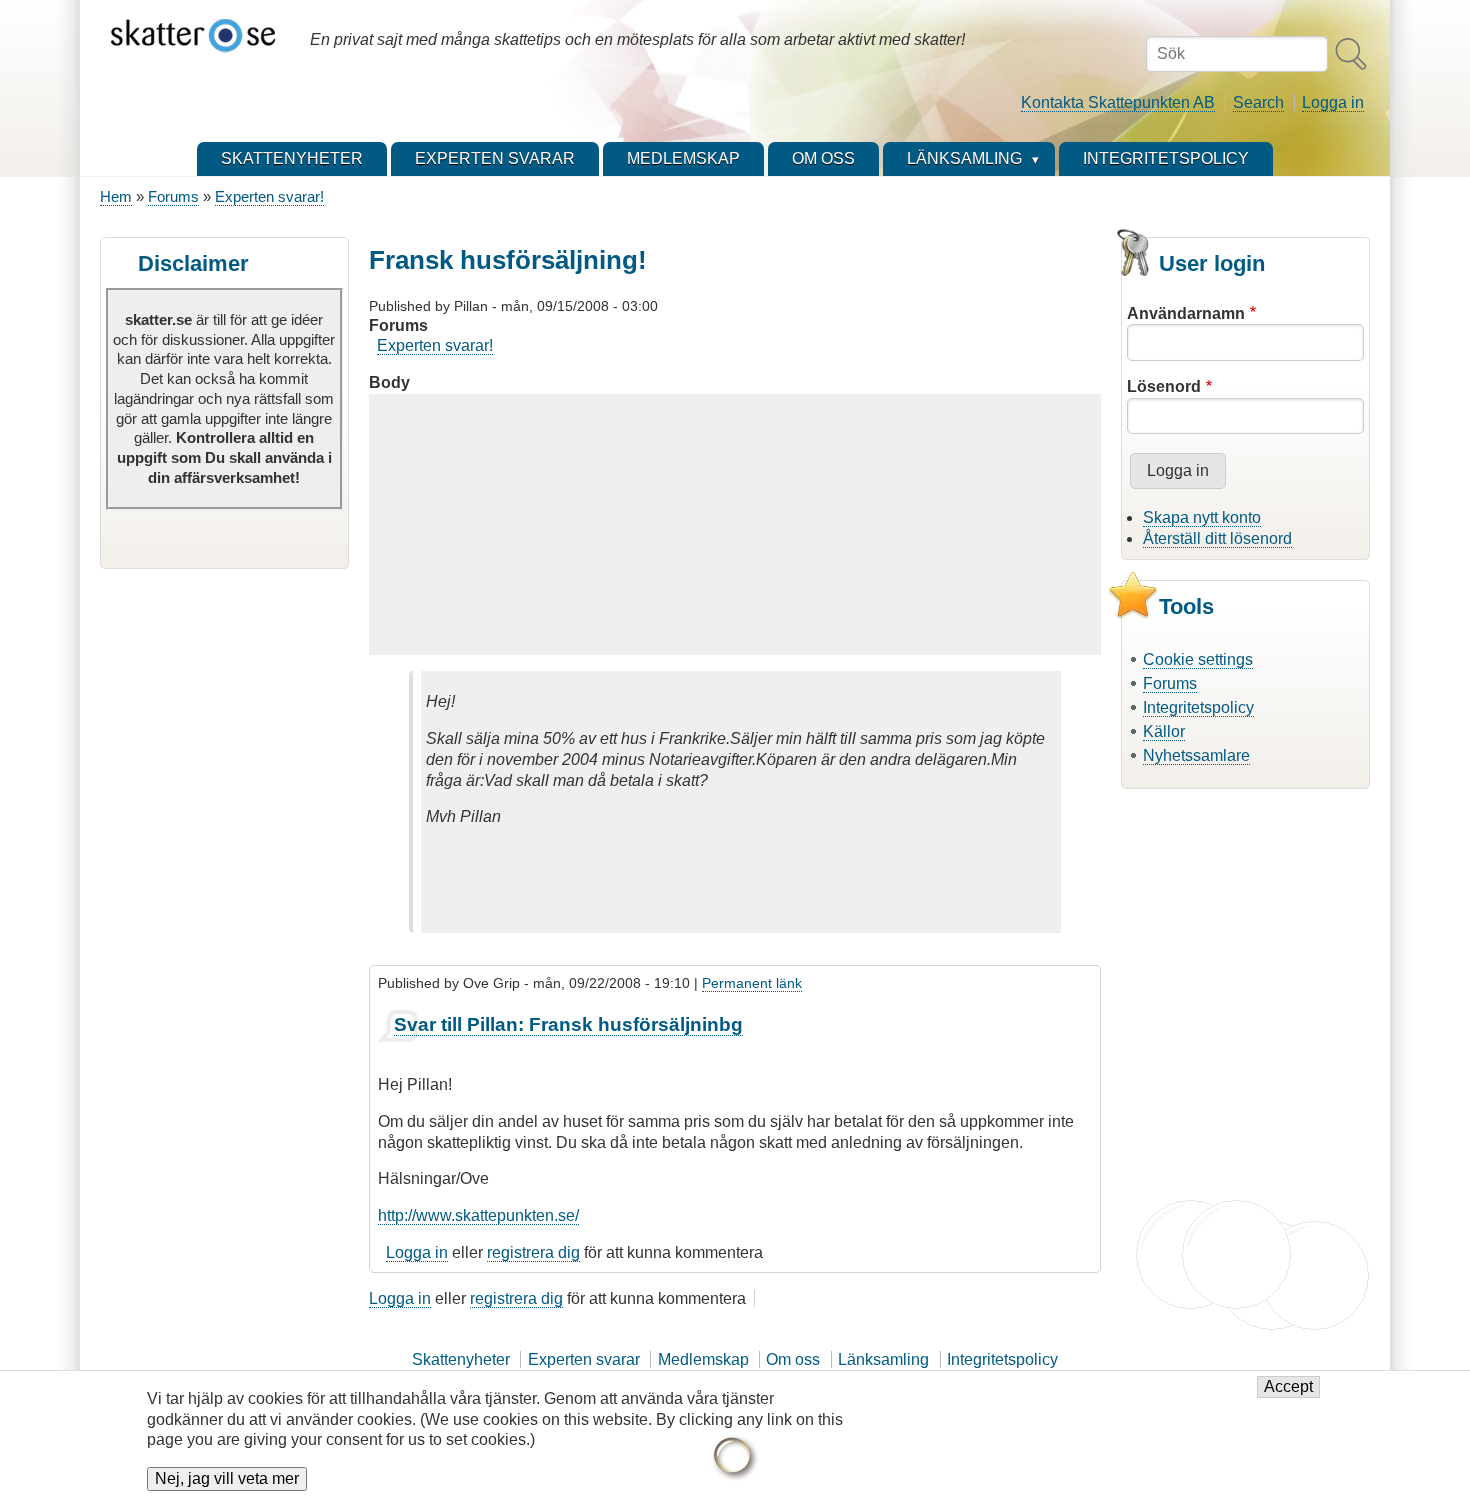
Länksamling (883, 1359)
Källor (1164, 731)
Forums (173, 196)
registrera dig (533, 1252)
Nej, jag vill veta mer (227, 1479)
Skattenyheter (461, 1359)
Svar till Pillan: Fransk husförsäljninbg (568, 1024)
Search (1258, 102)
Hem (116, 196)
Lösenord (1164, 386)
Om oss (793, 1359)
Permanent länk (752, 983)
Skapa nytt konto (1202, 517)
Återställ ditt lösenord (1217, 538)
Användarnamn (1186, 313)
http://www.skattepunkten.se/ (478, 1215)
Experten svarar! (269, 196)
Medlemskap (703, 1359)
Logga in (1333, 102)
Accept (1288, 1387)
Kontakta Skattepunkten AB (1118, 102)
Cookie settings (1198, 659)
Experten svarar (584, 1359)
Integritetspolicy (1198, 707)
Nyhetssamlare (1196, 755)
